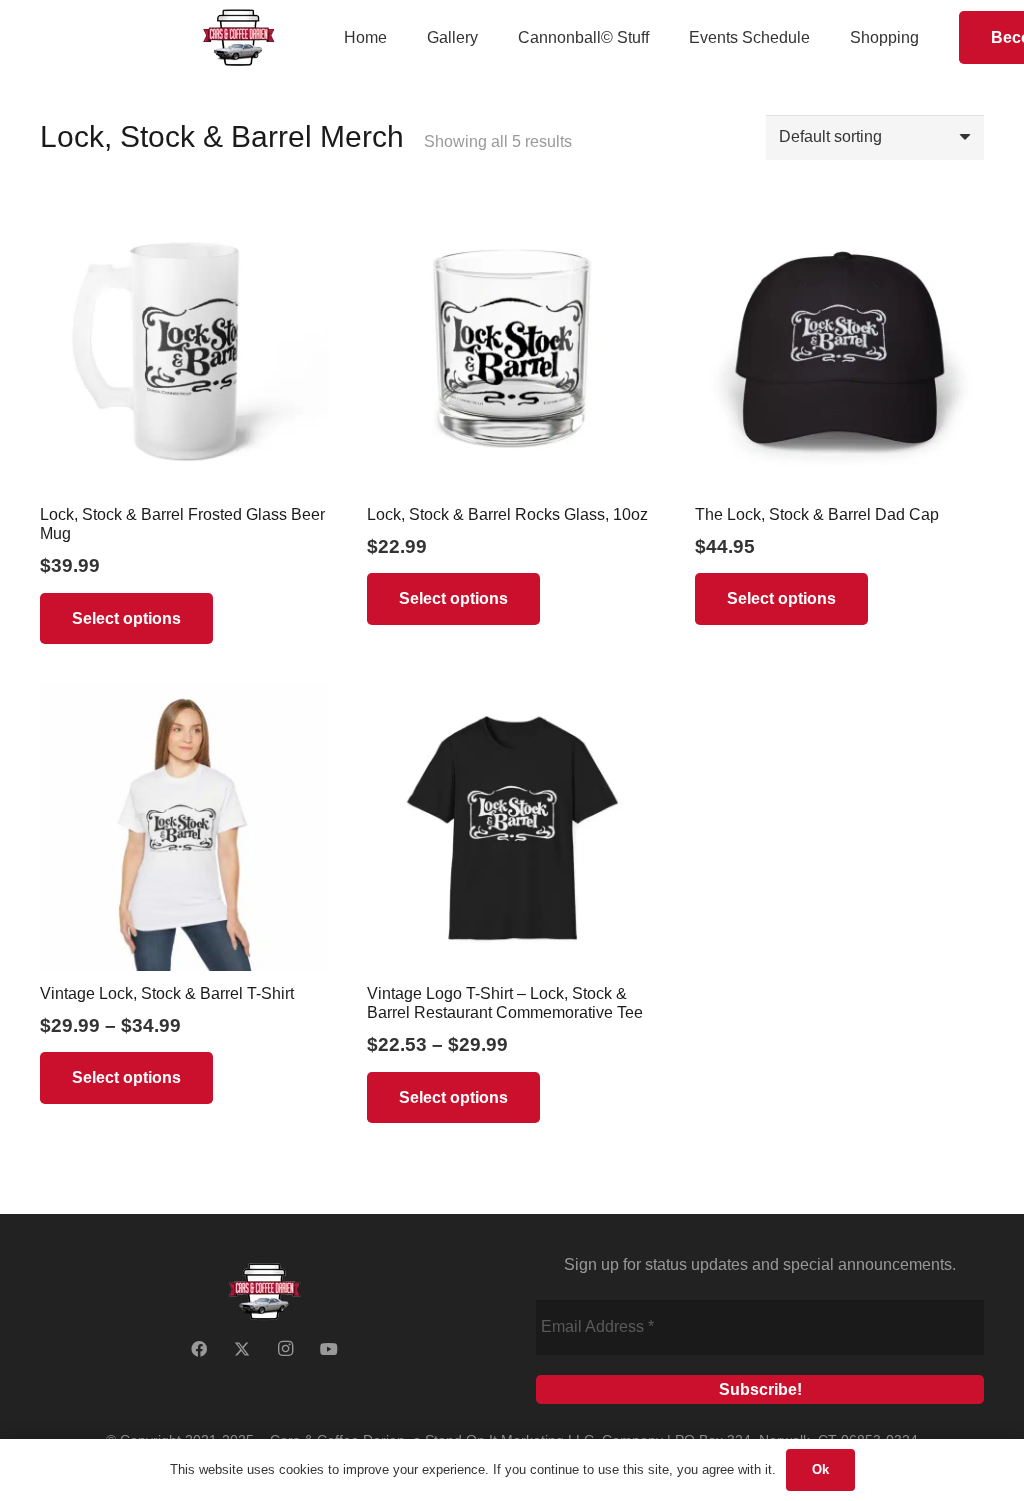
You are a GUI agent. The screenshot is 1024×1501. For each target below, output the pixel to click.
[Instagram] (286, 1349)
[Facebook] (199, 1349)
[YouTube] (329, 1349)
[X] (242, 1349)
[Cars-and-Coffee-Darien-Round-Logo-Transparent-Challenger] (238, 37)
